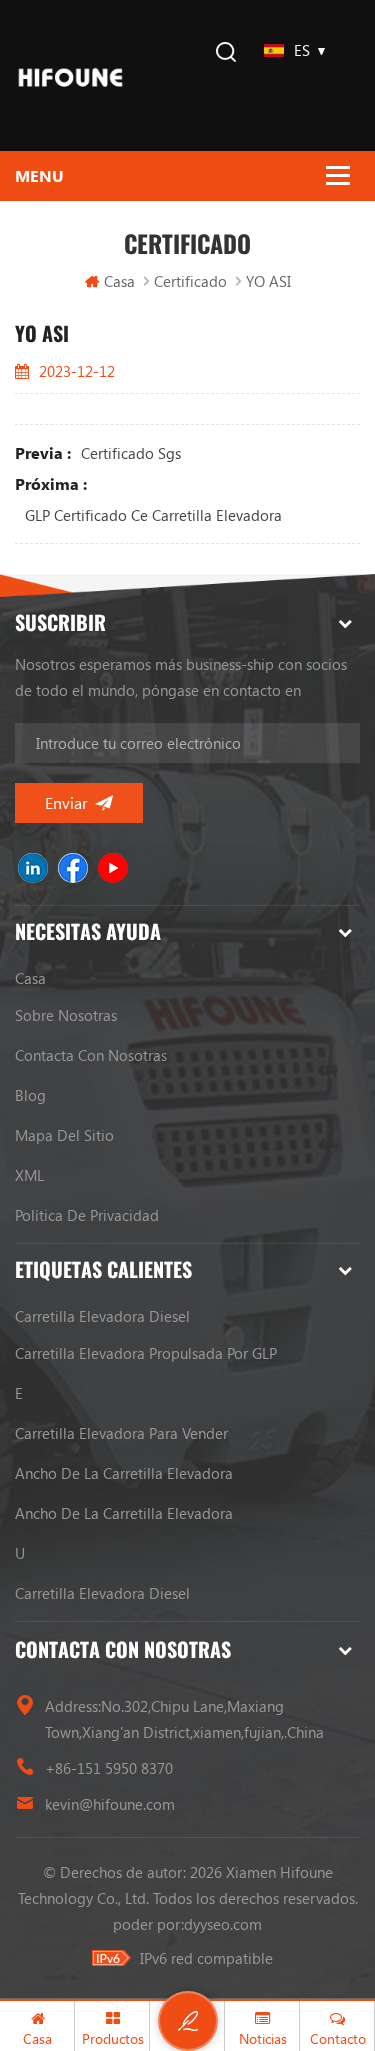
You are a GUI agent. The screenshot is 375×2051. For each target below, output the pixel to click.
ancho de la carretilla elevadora (124, 1473)
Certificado (190, 281)
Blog (30, 1095)
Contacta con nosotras (91, 1055)
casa (30, 978)
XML (29, 1175)
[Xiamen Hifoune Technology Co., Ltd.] (70, 75)
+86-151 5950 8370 (109, 1768)
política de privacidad (87, 1215)
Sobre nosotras (66, 1015)
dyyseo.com (223, 1924)
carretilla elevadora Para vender (121, 1433)
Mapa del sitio (64, 1135)
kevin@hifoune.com (110, 1804)
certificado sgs (131, 453)
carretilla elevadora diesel (102, 1316)
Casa (119, 281)
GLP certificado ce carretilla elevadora (153, 515)
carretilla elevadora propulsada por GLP (146, 1353)
